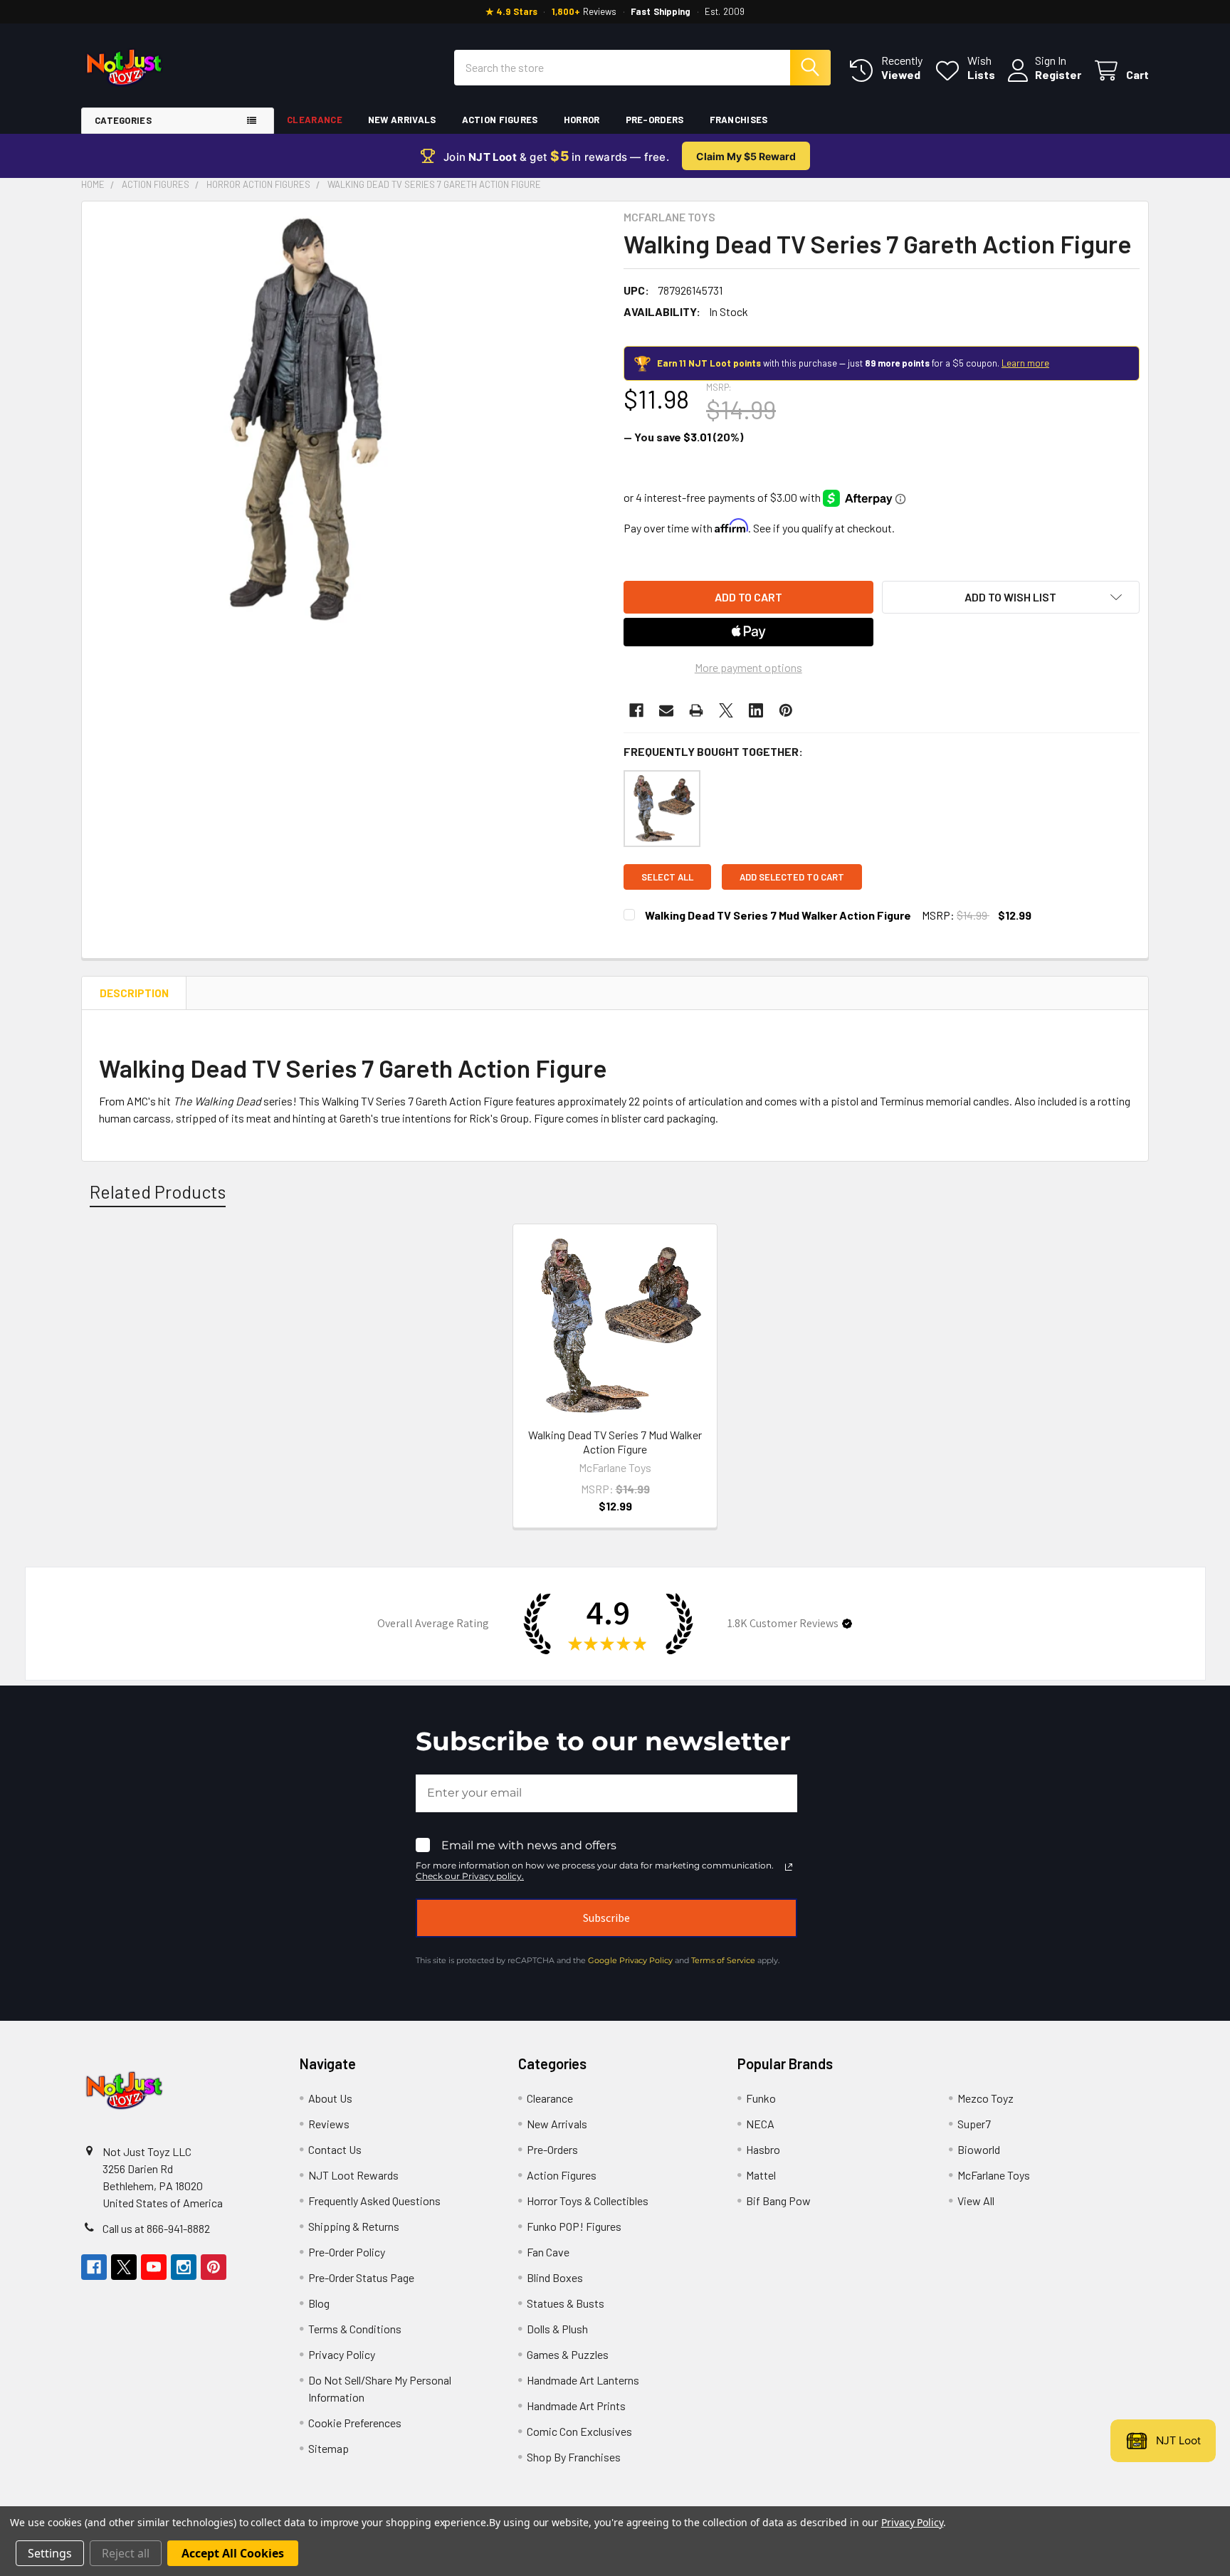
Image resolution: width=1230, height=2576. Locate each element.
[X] (726, 710)
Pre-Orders (655, 120)
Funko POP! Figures (574, 2226)
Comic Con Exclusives (579, 2431)
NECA (760, 2124)
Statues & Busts (566, 2303)
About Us (330, 2098)
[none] (301, 421)
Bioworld (979, 2149)
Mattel (761, 2175)
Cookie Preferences (355, 2423)
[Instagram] (184, 2267)
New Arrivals (402, 120)
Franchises (739, 120)
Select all (667, 877)
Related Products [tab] (158, 1192)
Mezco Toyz (985, 2098)
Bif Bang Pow (778, 2201)
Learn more (1025, 363)
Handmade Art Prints (576, 2406)
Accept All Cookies (233, 2553)
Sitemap (328, 2448)
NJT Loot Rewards (353, 2175)
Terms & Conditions (355, 2329)
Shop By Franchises (574, 2457)
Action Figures (500, 120)
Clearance (315, 120)
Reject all (126, 2553)
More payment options (748, 667)
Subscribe (606, 1918)
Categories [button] (123, 120)
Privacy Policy (342, 2354)
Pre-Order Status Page (361, 2277)
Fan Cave (548, 2252)
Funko (761, 2098)
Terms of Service (723, 1960)
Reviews (329, 2124)
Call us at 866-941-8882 (156, 2228)
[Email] (666, 710)
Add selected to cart (792, 877)
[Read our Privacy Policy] (789, 1867)
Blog (319, 2303)
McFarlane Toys (994, 2175)
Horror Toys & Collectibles (588, 2201)
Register (1058, 74)
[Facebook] (636, 710)
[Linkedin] (756, 710)
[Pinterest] (786, 710)
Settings (50, 2553)
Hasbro (763, 2149)
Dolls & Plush (557, 2329)
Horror (582, 120)
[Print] (696, 710)
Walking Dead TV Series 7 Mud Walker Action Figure (778, 915)
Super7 (974, 2124)
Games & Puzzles (568, 2354)
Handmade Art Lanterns (583, 2380)
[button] (1011, 597)
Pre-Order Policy (347, 2252)
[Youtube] (154, 2267)
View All (976, 2201)
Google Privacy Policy (630, 1960)
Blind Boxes (555, 2277)
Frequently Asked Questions (374, 2201)
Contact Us (335, 2149)
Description (134, 993)
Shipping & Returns (354, 2226)
